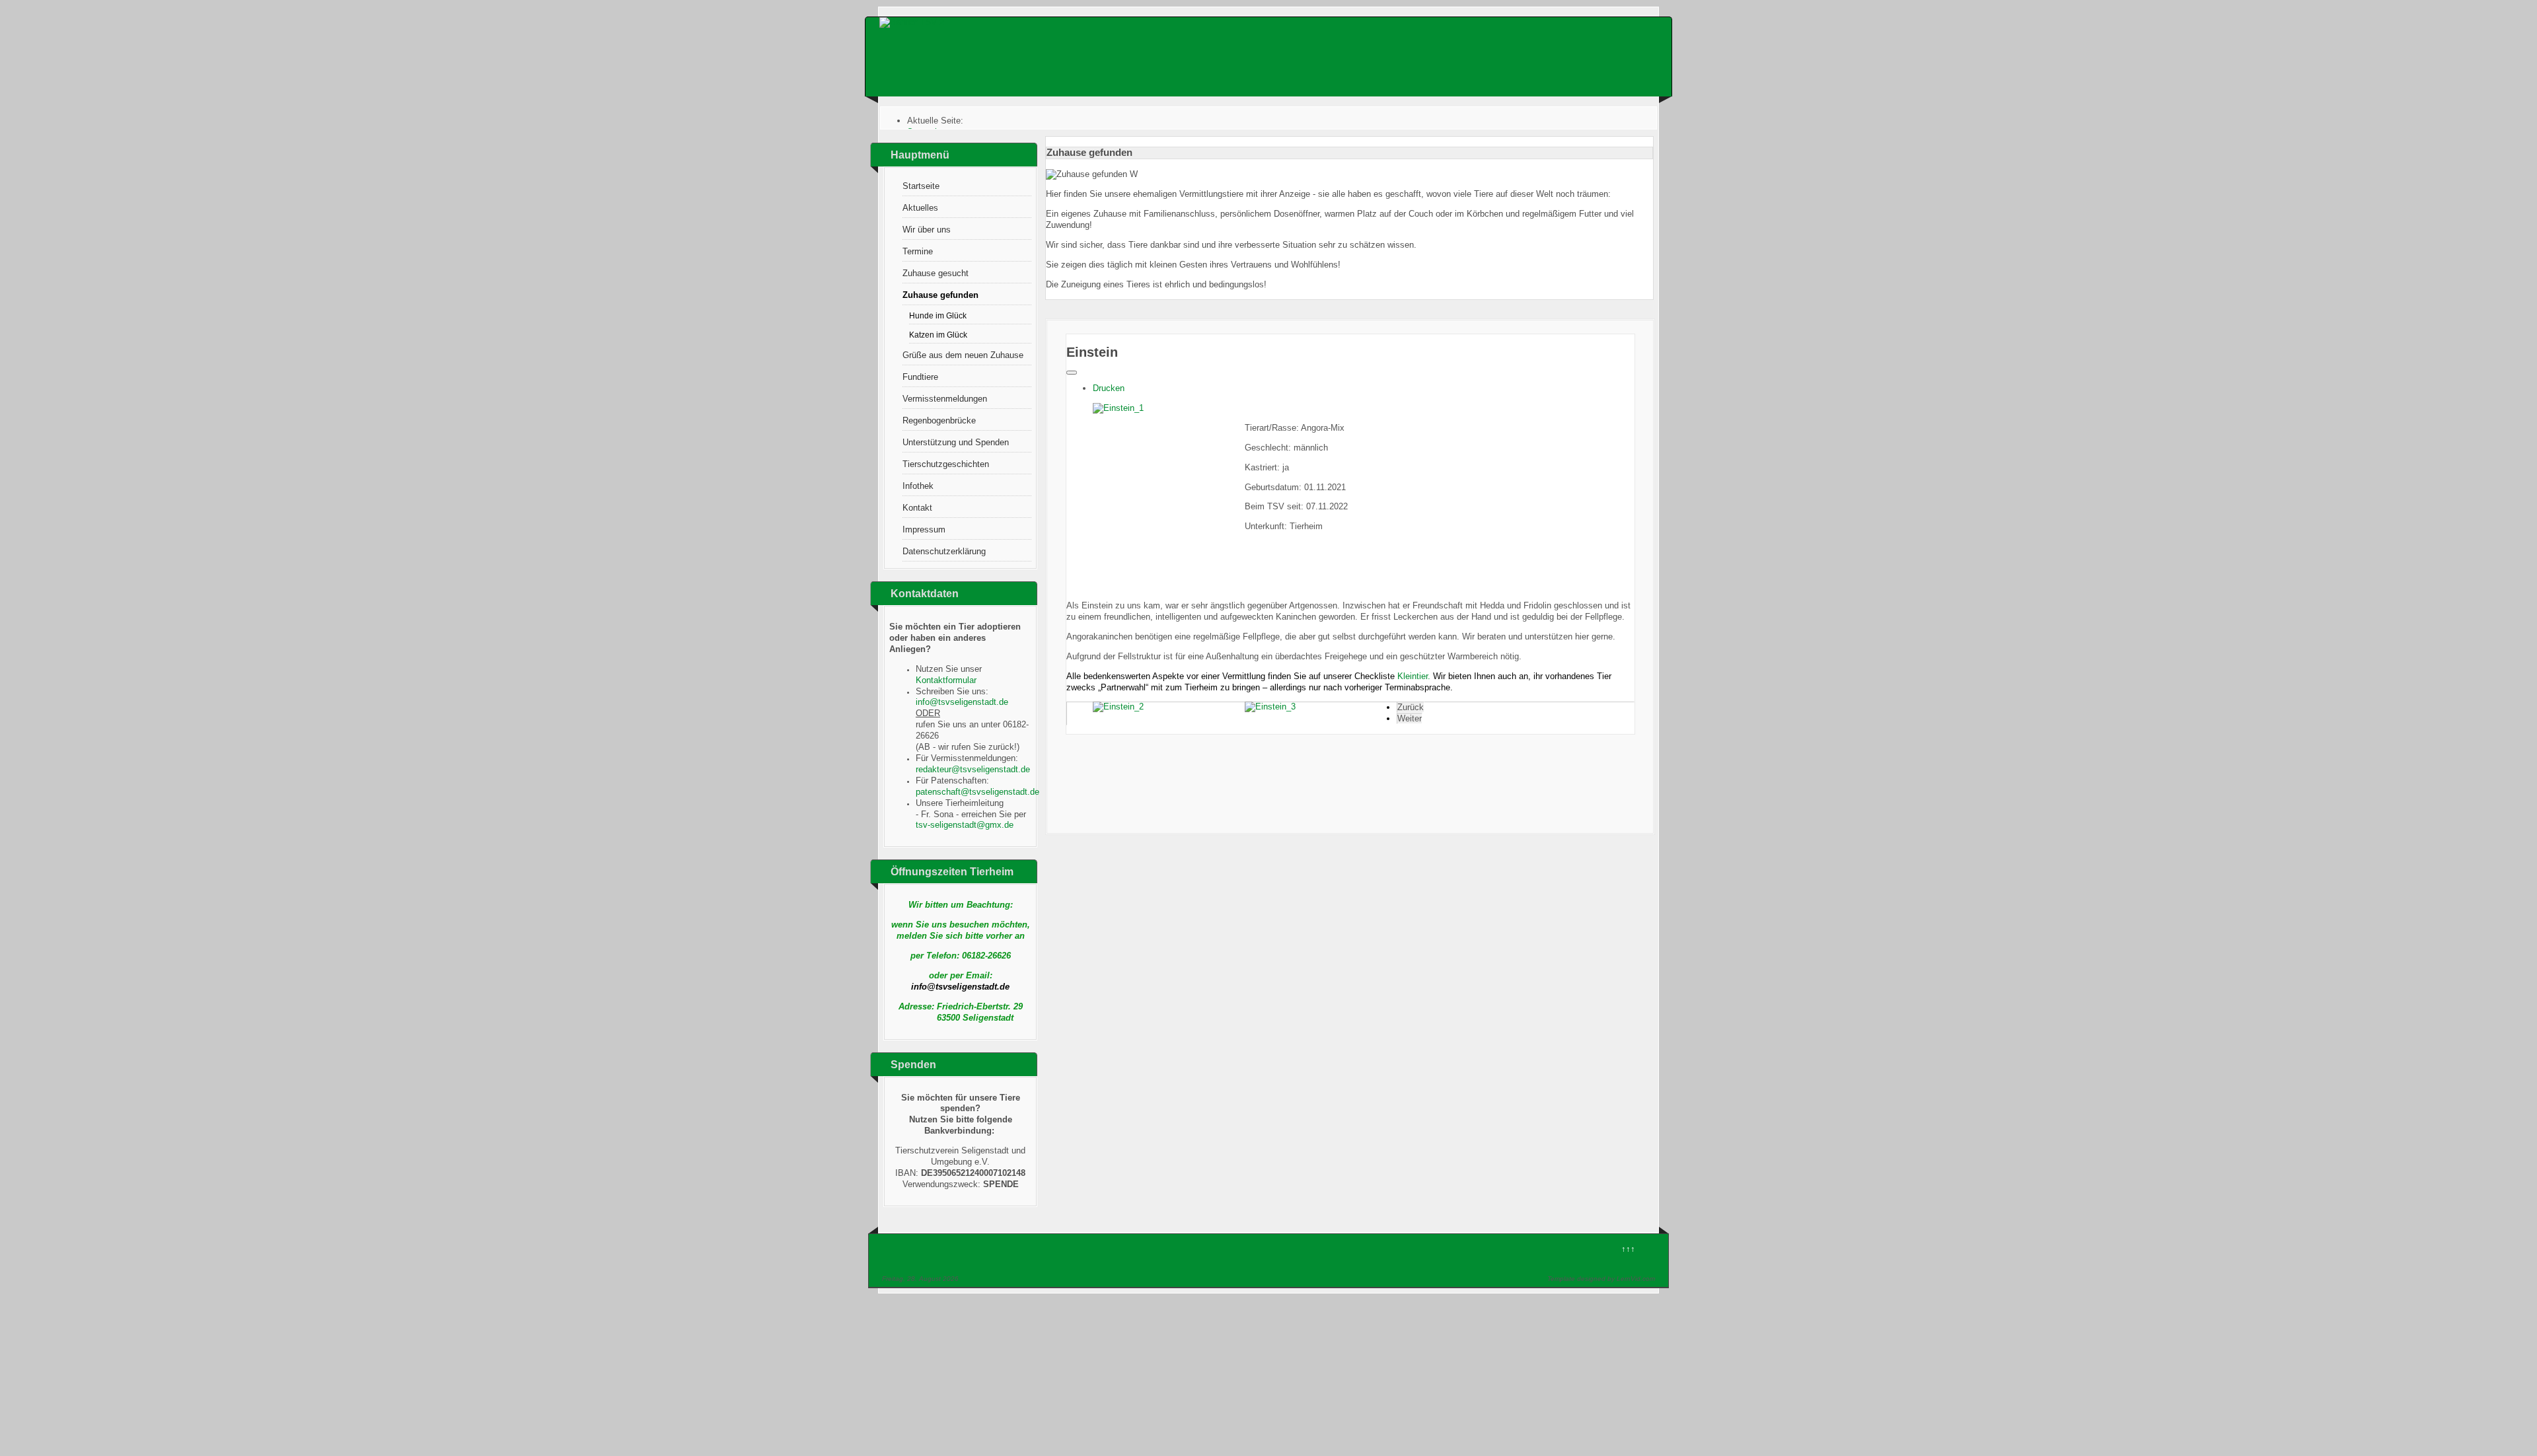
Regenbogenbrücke (939, 420)
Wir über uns (927, 230)
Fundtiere (920, 377)
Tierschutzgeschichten (946, 464)
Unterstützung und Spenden (956, 442)
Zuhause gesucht (936, 273)
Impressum (924, 529)
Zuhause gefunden (940, 295)
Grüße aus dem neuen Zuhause (963, 355)
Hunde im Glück (938, 315)
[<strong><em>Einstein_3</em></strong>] (1270, 707)
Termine (918, 251)
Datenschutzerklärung (944, 551)
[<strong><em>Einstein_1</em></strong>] (1118, 408)
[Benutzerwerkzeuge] (1072, 373)
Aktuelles (920, 208)
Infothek (918, 486)
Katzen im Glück (938, 335)
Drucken (1109, 388)
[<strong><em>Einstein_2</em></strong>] (1118, 707)
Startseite (921, 186)
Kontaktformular (946, 680)
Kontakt (917, 508)
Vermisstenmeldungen (945, 399)
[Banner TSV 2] (912, 22)
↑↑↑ (1628, 1249)
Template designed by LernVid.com (1601, 1279)
